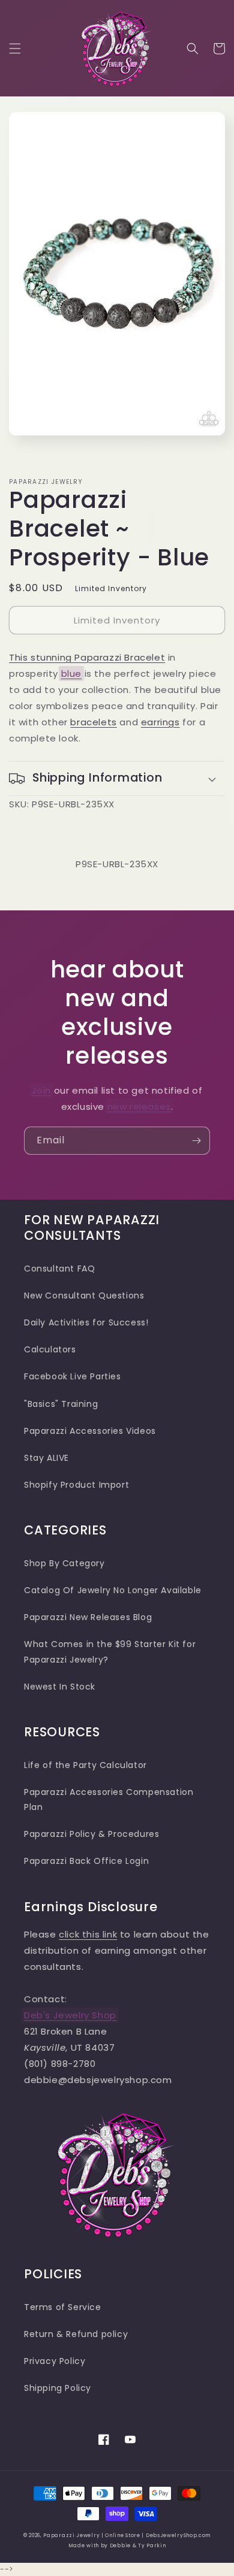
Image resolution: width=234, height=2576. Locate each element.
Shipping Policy (58, 2388)
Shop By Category (64, 1563)
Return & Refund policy (76, 2334)
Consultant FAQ (59, 1269)
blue (71, 673)
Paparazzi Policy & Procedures (91, 1834)
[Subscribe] (196, 1141)
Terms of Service (63, 2307)
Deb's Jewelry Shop (70, 2015)
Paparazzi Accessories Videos (90, 1431)
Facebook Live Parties (73, 1376)
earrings (160, 722)
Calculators (50, 1349)
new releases (139, 1107)
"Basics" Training (61, 1404)
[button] (15, 49)
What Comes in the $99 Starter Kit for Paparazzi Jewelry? (110, 1652)
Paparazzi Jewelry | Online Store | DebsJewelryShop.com (127, 2535)
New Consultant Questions (84, 1295)
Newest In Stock (60, 1687)
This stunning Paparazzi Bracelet (87, 657)
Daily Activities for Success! (86, 1322)
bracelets (93, 722)
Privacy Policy (55, 2361)
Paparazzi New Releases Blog (88, 1617)
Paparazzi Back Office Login (86, 1861)
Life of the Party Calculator (85, 1765)
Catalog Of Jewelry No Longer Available (113, 1590)
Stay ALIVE (46, 1458)
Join (41, 1090)
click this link (88, 1934)
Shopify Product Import (76, 1485)
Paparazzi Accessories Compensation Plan (109, 1799)
